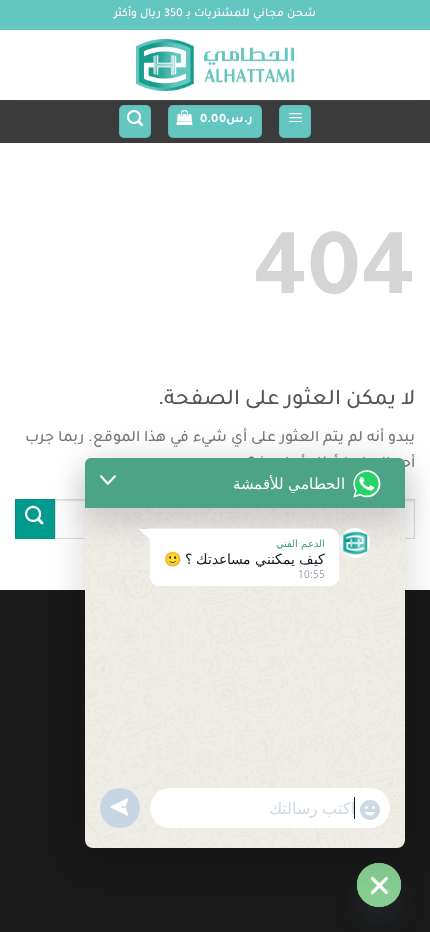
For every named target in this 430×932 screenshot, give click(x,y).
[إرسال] (35, 518)
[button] (295, 121)
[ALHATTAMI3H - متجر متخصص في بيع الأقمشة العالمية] (215, 65)
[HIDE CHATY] (379, 885)
